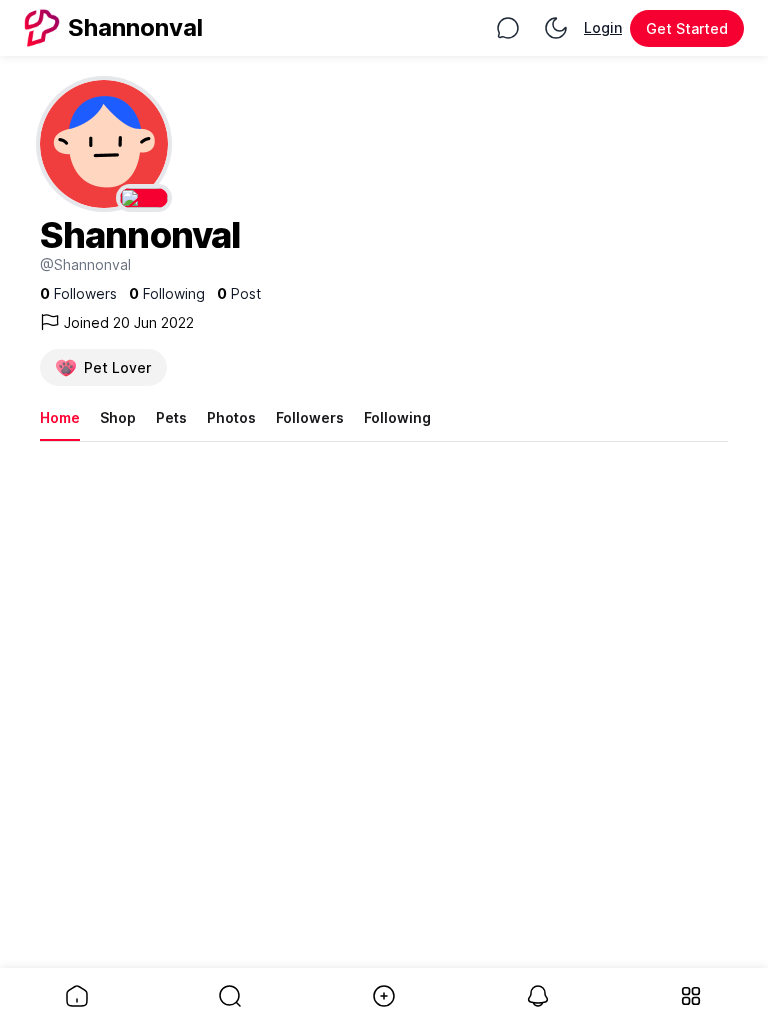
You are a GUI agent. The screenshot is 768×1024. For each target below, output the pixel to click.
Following (397, 417)
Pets (171, 417)
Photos (231, 417)
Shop (118, 417)
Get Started (687, 28)
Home (60, 417)
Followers (310, 417)
